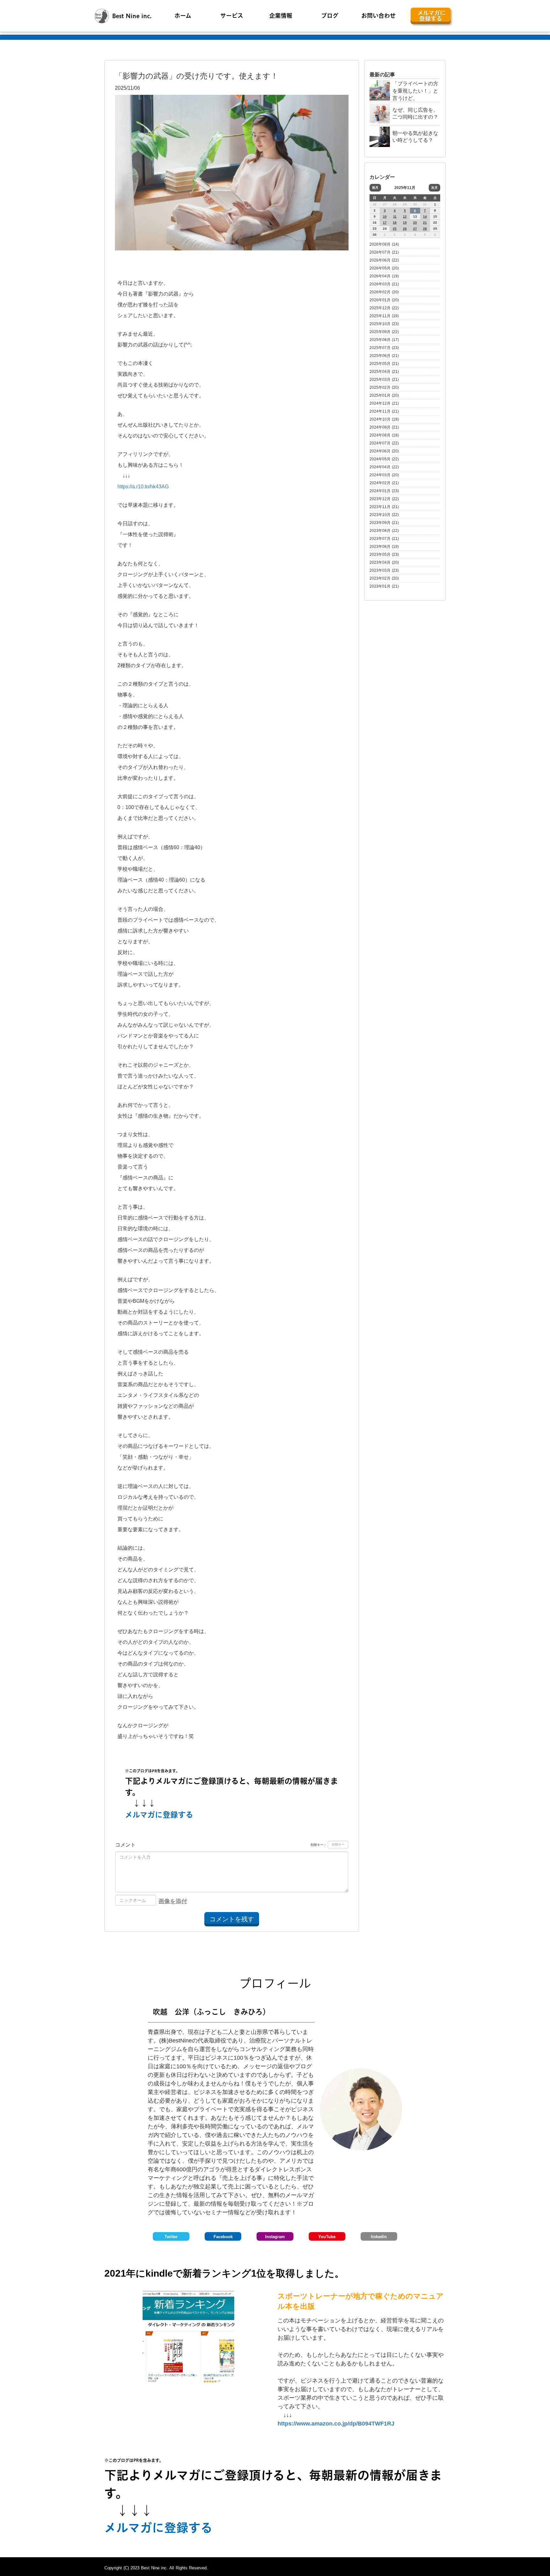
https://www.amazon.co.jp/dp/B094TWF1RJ (337, 2424)
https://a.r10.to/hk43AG (143, 487)
